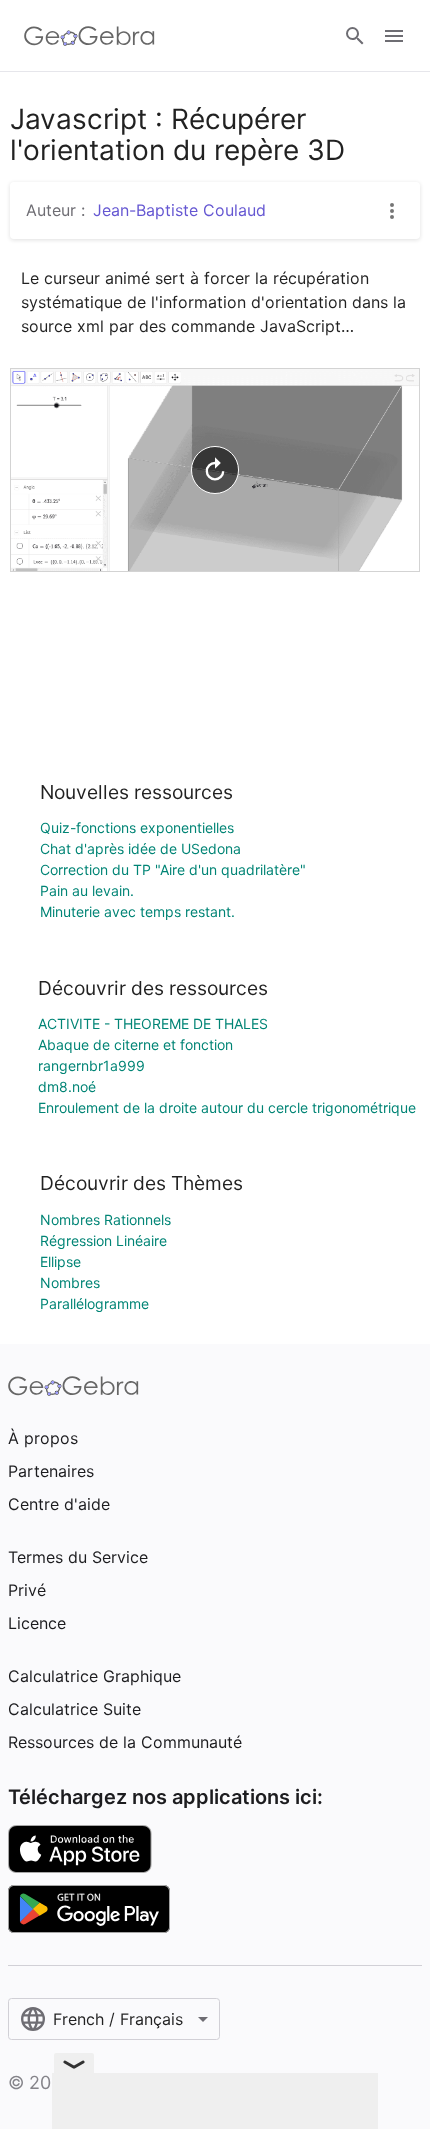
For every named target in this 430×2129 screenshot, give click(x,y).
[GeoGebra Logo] (89, 36)
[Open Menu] (394, 36)
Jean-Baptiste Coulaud (179, 210)
